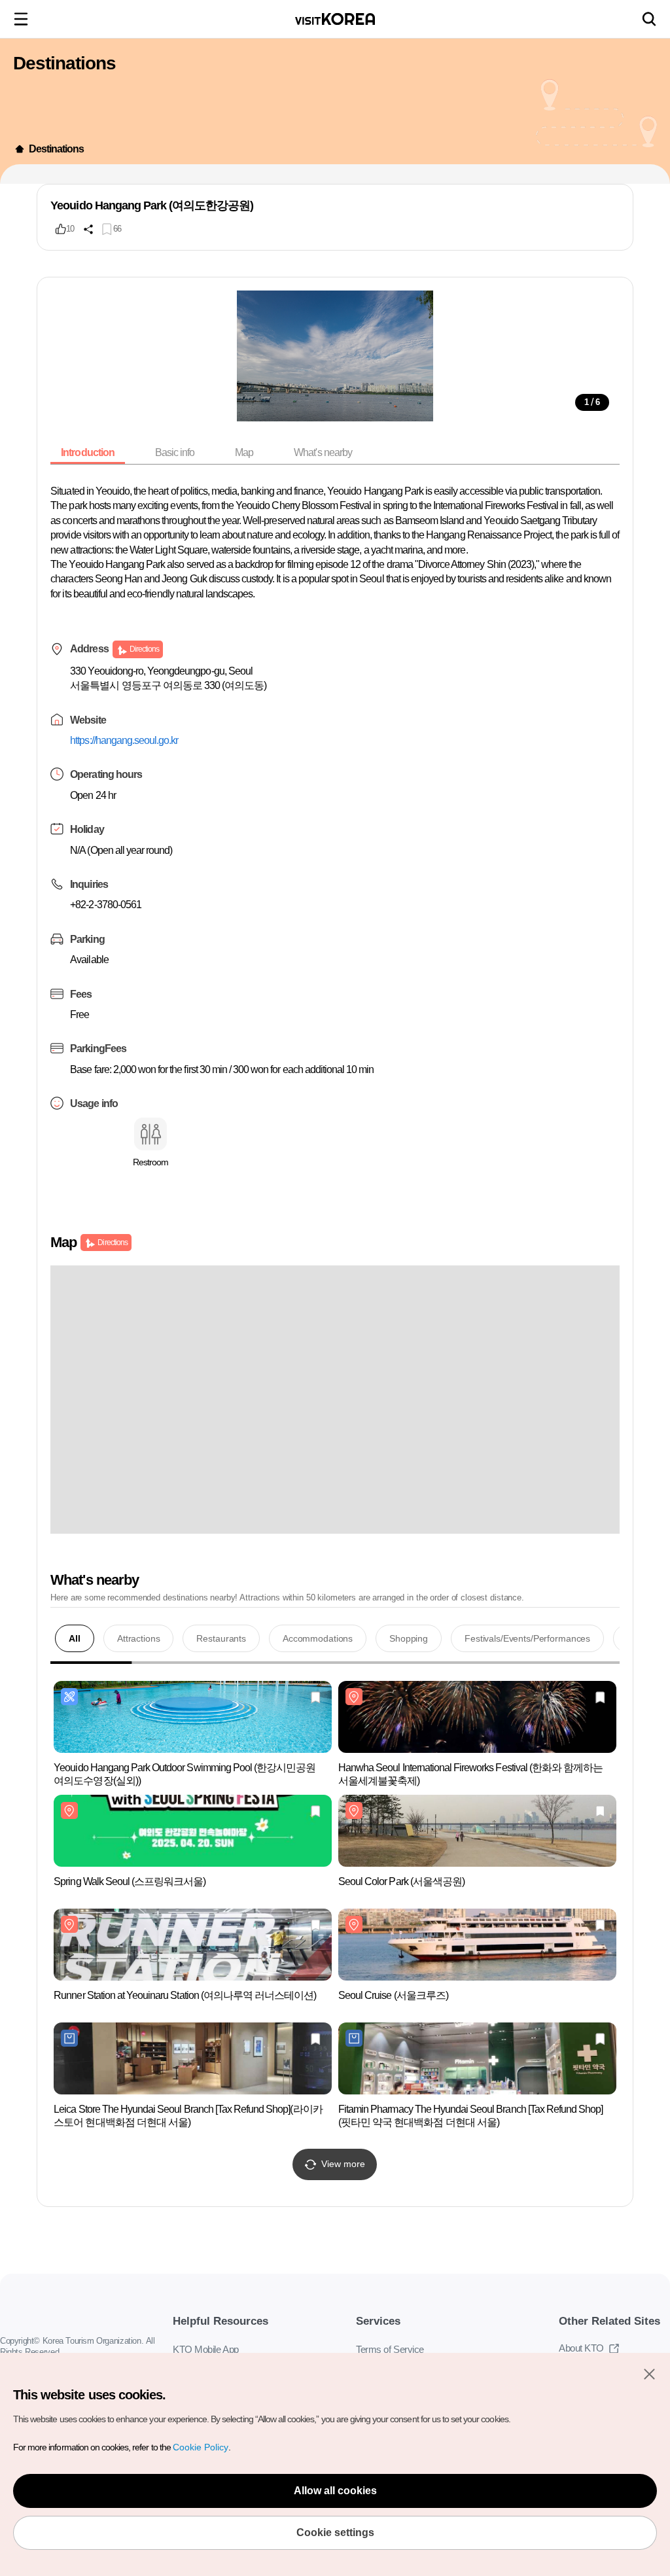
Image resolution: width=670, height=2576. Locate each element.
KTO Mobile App (207, 2350)
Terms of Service (390, 2350)
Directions (144, 664)
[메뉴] (21, 19)
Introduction (90, 453)
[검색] (649, 19)
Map (252, 453)
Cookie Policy (212, 2447)
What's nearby (334, 453)
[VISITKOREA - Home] (335, 19)
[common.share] (88, 229)
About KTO (582, 2349)
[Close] (649, 2374)
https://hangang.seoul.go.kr (131, 755)
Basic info (180, 453)
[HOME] (20, 149)
